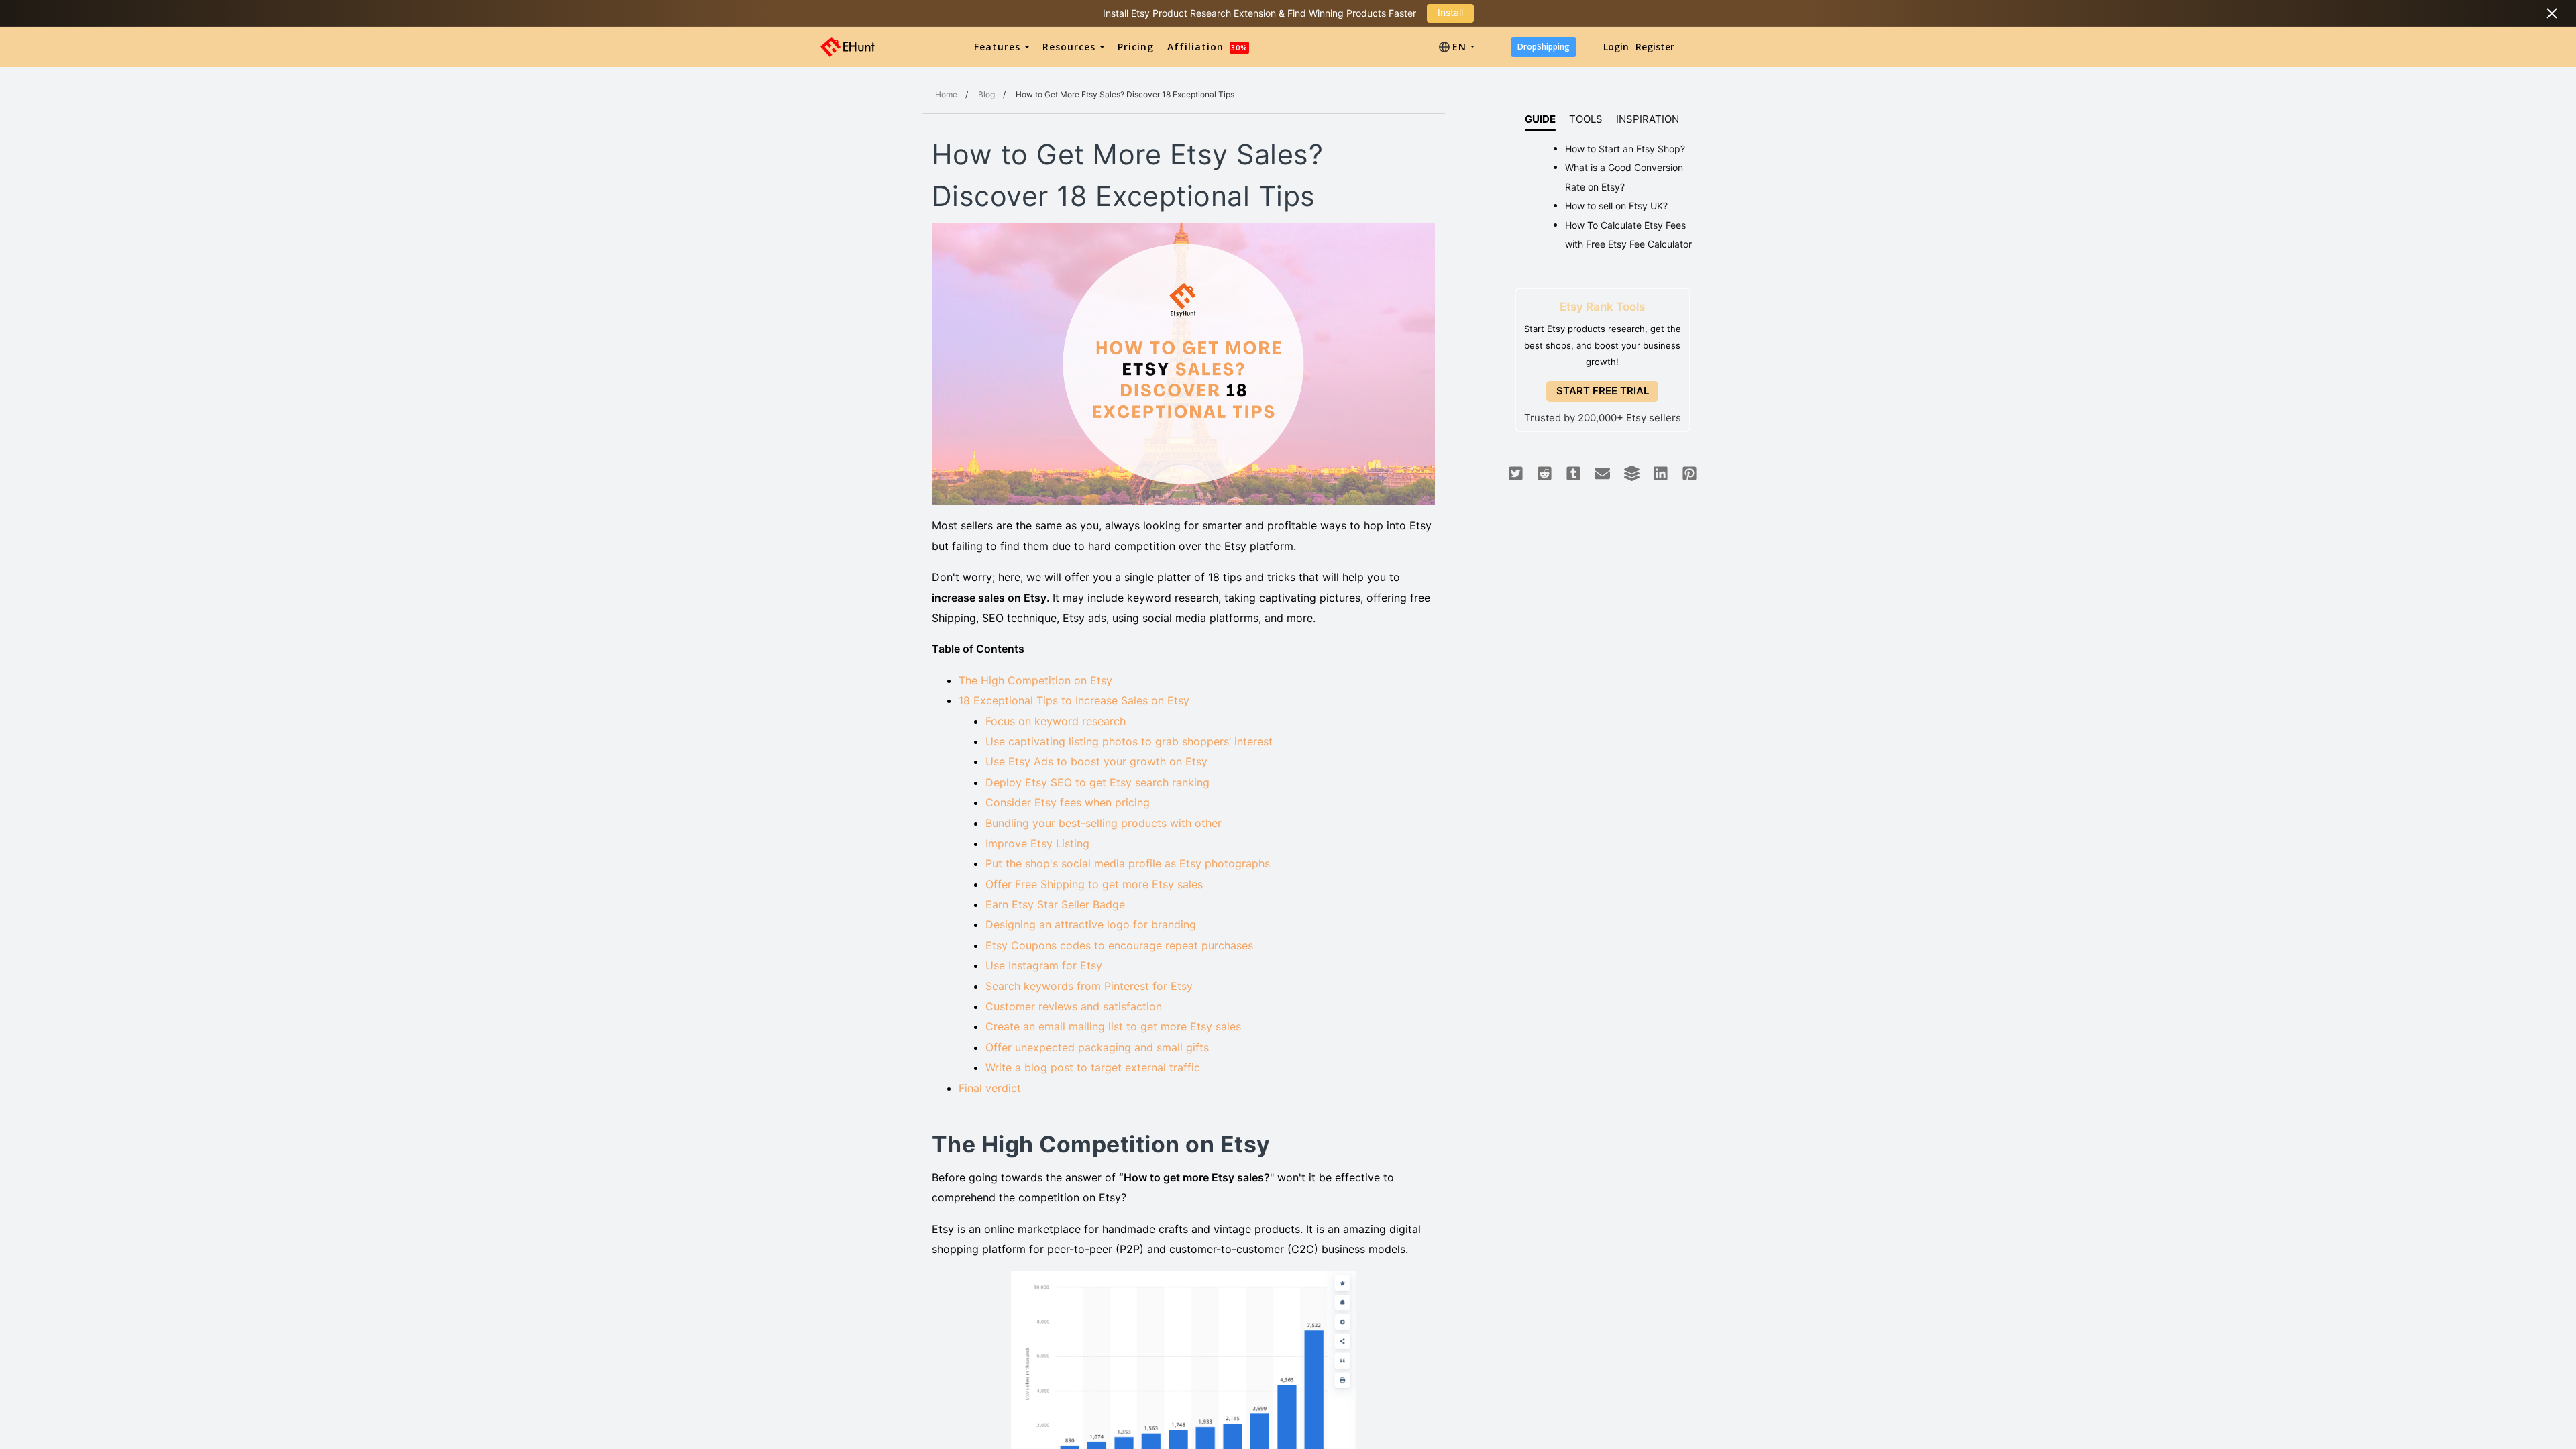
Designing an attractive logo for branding (1091, 924)
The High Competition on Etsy (1035, 680)
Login (1616, 47)
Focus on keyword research (1056, 721)
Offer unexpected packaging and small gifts (1097, 1047)
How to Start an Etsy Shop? (1625, 149)
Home (946, 94)
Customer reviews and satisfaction (1074, 1006)
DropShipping (1544, 47)
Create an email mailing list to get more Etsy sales (1113, 1026)
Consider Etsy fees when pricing (1068, 802)
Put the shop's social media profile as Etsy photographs (1133, 863)
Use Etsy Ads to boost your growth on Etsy (1096, 761)
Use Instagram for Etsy (1044, 965)
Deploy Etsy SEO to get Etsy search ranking (1097, 782)
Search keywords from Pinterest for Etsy (1089, 986)
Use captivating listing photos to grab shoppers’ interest (1129, 741)
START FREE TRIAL (1603, 391)
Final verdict (993, 1088)
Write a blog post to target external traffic (1093, 1067)
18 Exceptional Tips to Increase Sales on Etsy (1074, 700)
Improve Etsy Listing (1037, 843)
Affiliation (1207, 47)
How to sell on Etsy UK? (1616, 206)
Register (1655, 47)
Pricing (1136, 47)
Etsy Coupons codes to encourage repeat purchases (1121, 945)
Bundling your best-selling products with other (1104, 823)
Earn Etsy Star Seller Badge (1055, 904)
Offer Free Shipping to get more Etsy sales (1094, 884)
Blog (986, 94)
